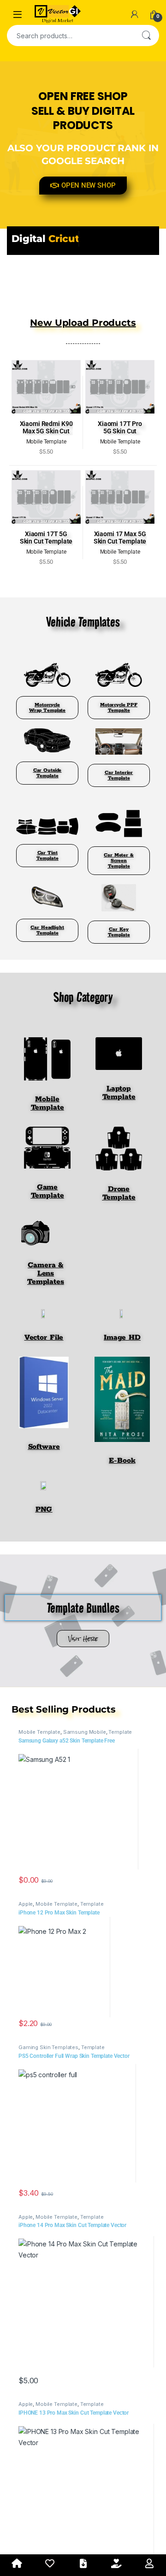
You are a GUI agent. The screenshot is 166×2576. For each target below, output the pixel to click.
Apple (26, 1904)
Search (146, 35)
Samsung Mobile (85, 1732)
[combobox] (70, 35)
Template (120, 1732)
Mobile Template (39, 1732)
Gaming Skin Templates (48, 2047)
